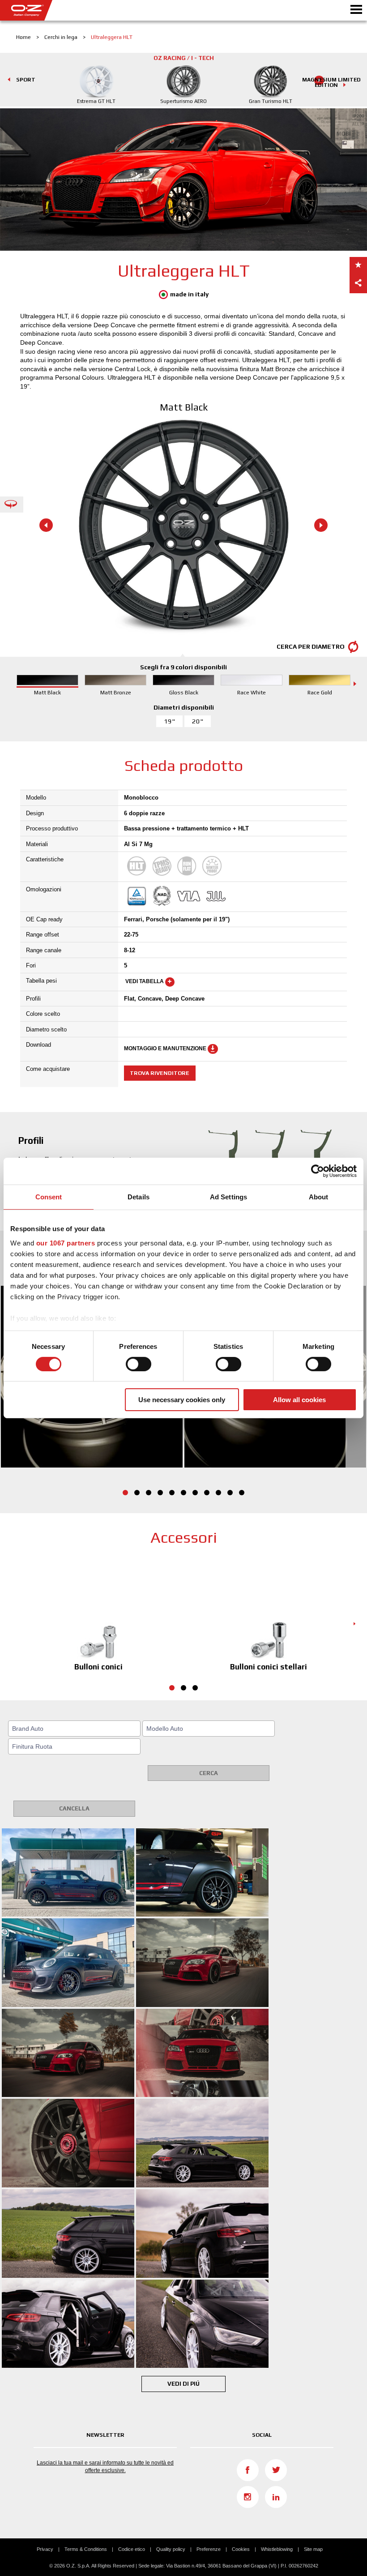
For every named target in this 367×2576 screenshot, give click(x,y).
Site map (313, 2549)
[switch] (139, 1364)
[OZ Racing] (92, 10)
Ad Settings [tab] (228, 1197)
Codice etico (132, 2549)
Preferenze (209, 2549)
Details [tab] (139, 1197)
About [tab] (319, 1197)
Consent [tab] (49, 1197)
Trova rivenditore (160, 1073)
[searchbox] (76, 1729)
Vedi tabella (145, 982)
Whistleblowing (277, 2549)
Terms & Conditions (86, 2549)
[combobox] (74, 1729)
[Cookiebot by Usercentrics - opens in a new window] (318, 1171)
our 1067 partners (66, 1243)
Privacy (45, 2549)
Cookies (241, 2549)
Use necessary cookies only (182, 1400)
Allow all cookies (299, 1400)
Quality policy (171, 2549)
